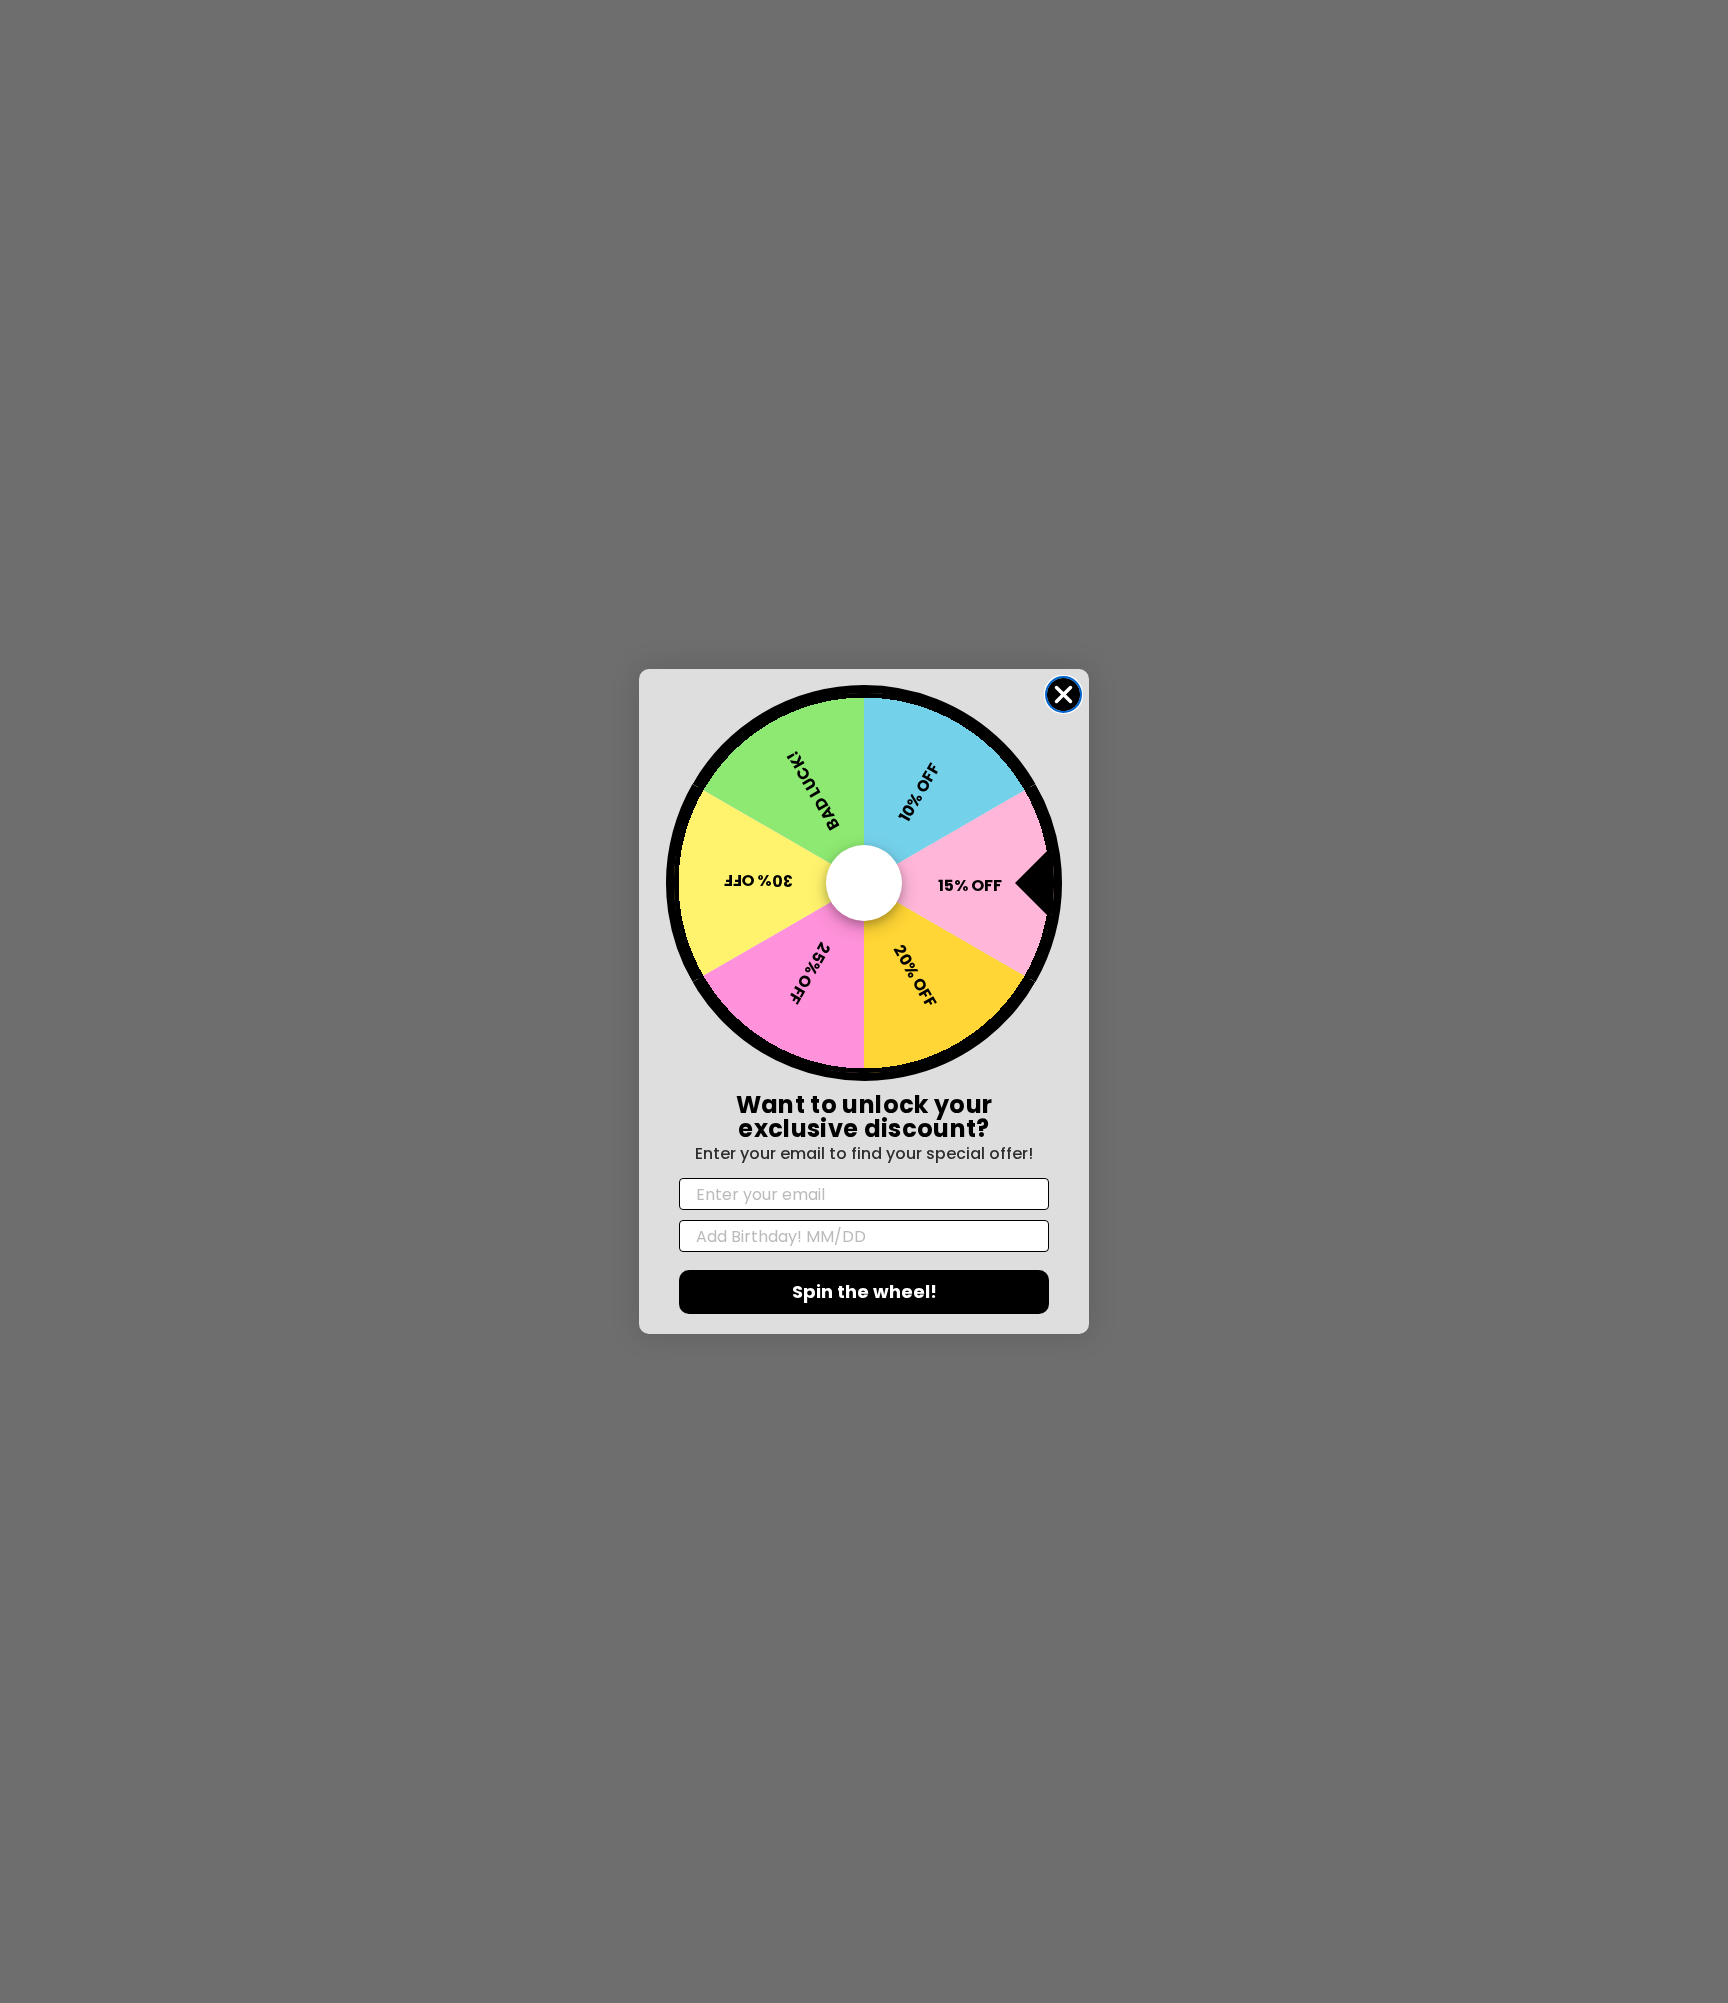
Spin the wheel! (864, 1291)
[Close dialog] (1063, 694)
